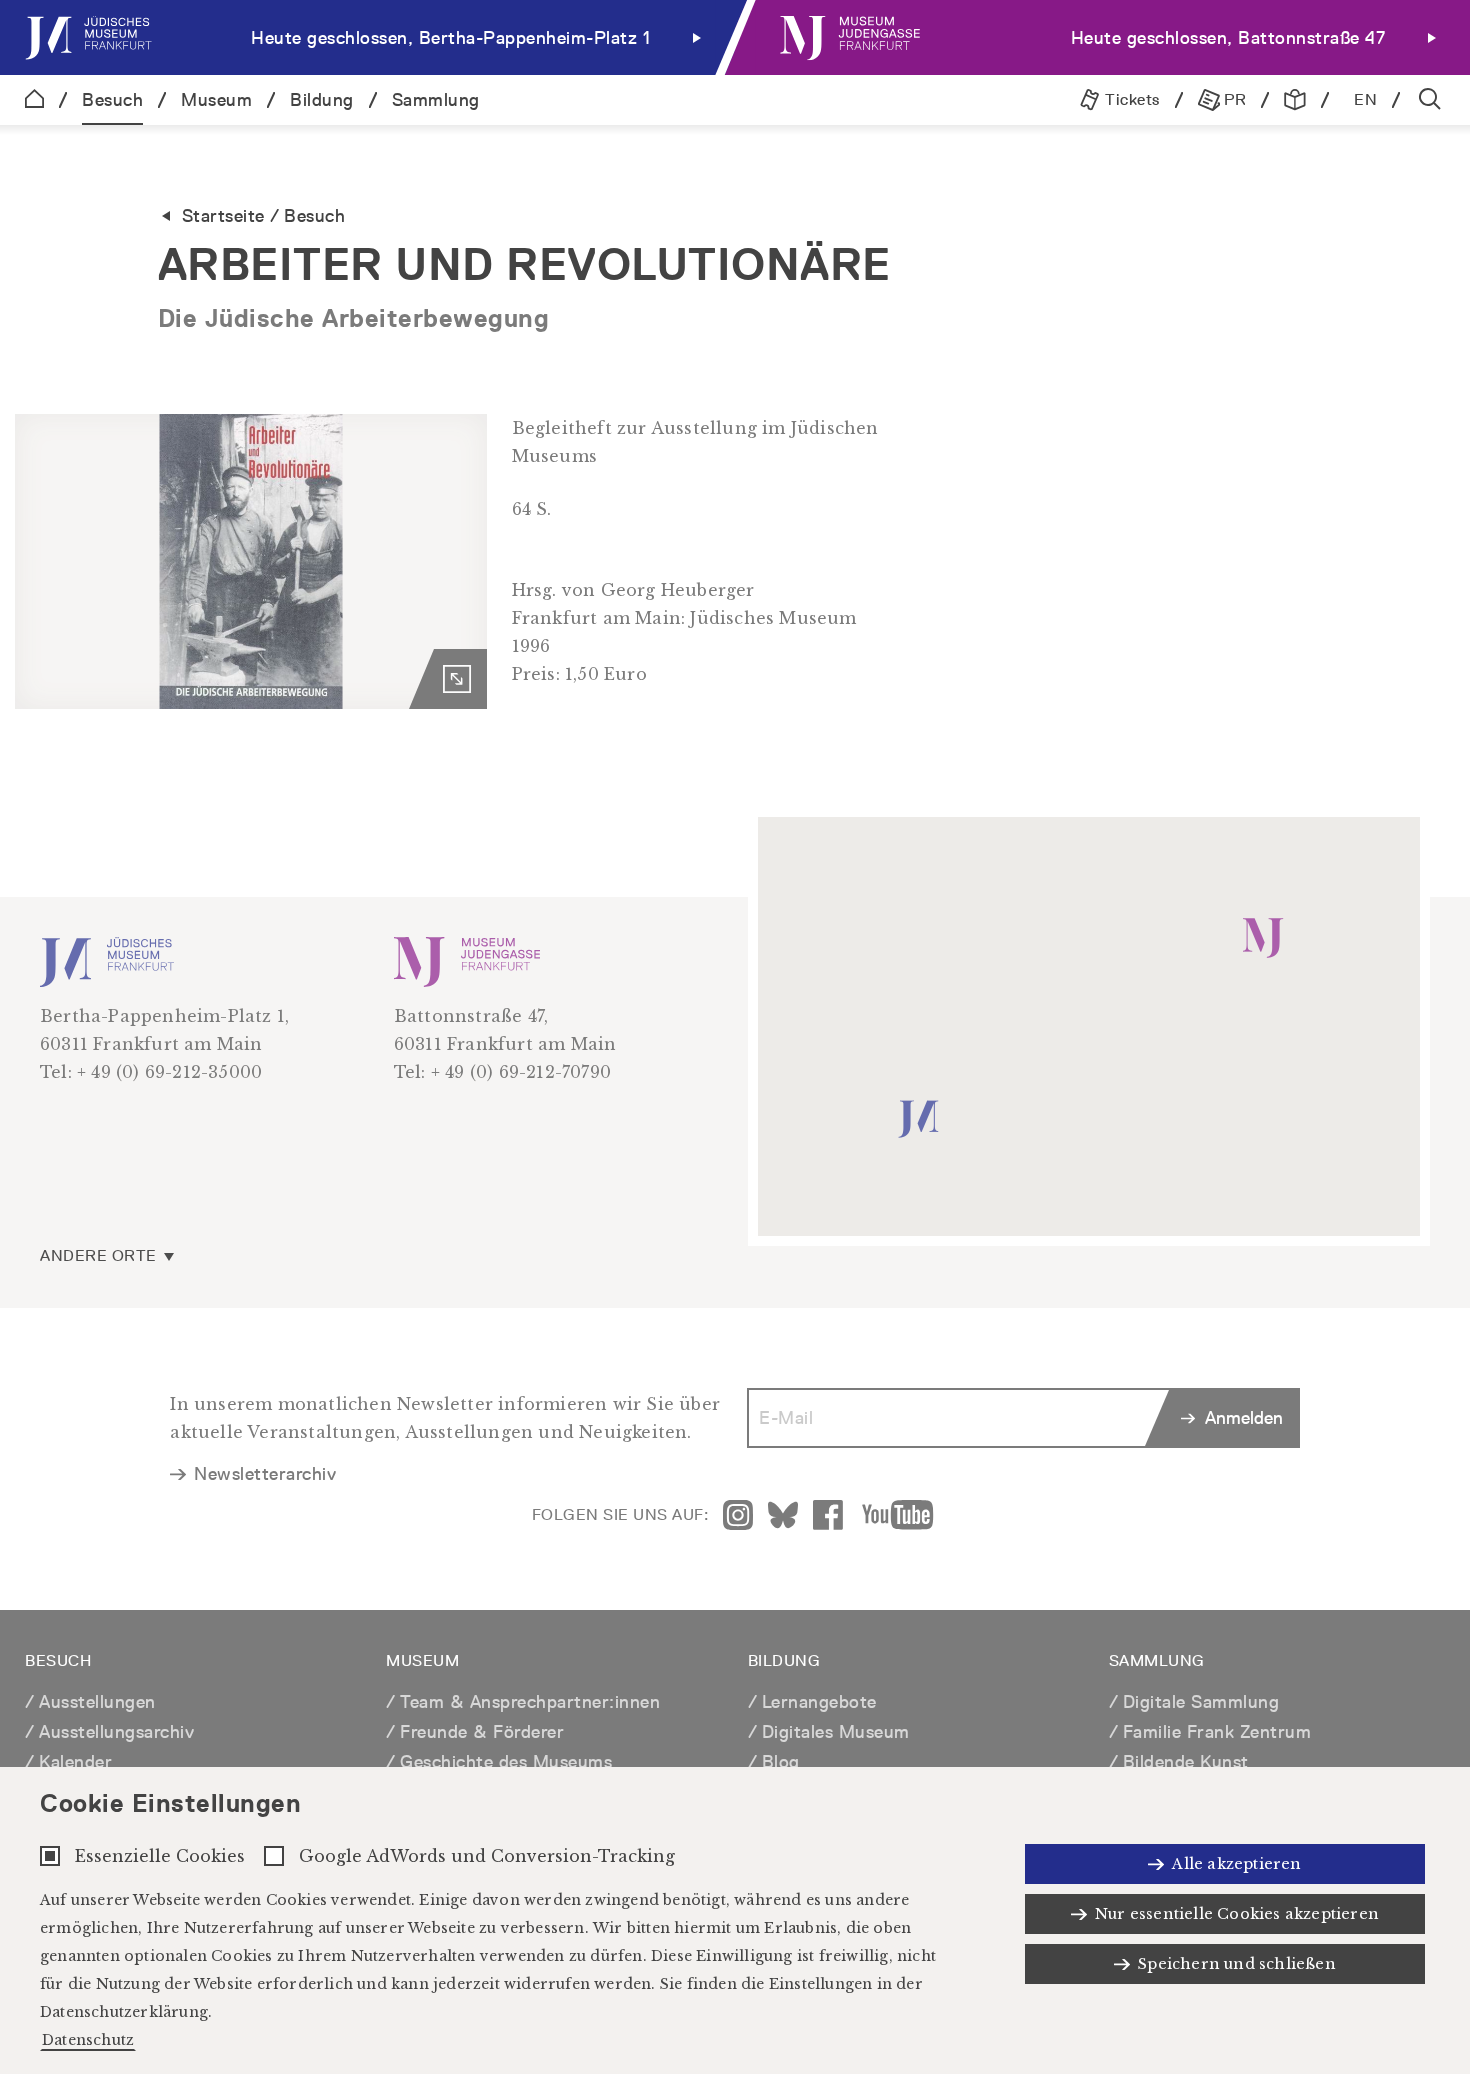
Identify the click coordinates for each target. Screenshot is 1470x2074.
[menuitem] (367, 37)
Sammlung (436, 99)
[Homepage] (34, 100)
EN (1365, 99)
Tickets (1130, 99)
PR (1233, 99)
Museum (216, 99)
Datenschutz (88, 2040)
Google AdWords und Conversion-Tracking (487, 1856)
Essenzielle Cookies (160, 1856)
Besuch (112, 99)
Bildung (322, 99)
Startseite (223, 215)
